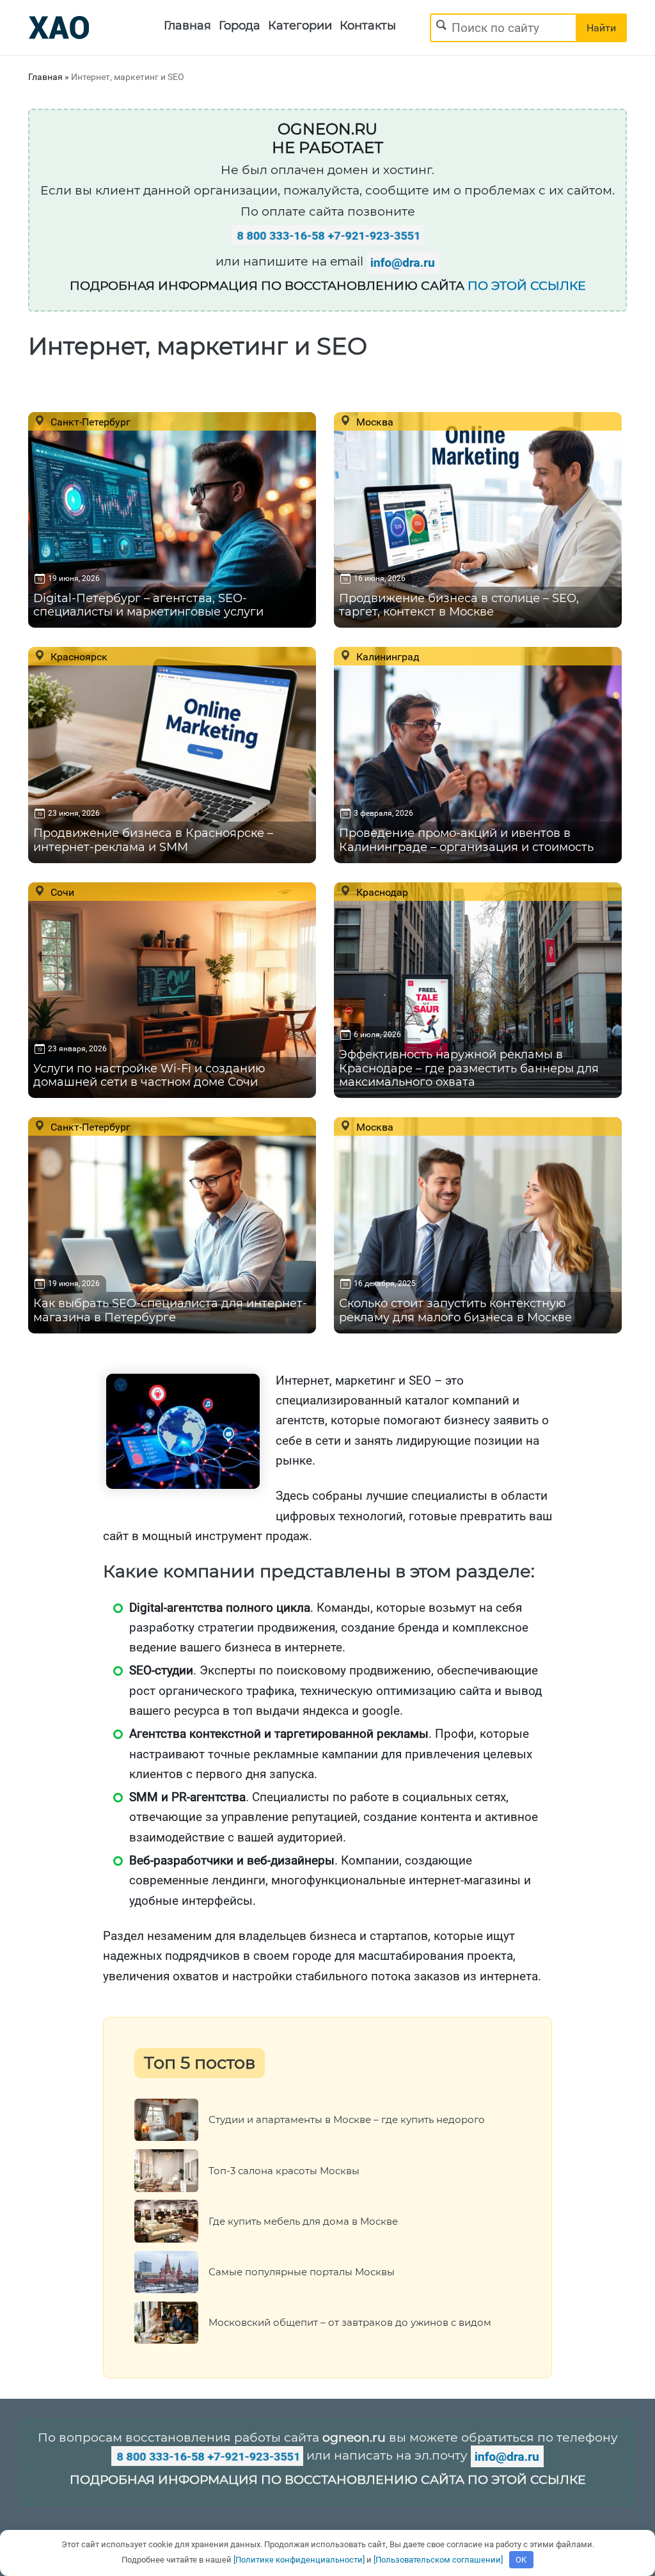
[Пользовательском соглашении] (438, 2560)
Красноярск (78, 656)
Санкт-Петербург (89, 422)
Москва (374, 422)
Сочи (61, 892)
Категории (300, 26)
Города (240, 26)
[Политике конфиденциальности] (299, 2560)
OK (521, 2560)
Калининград (387, 656)
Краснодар (381, 892)
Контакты (368, 26)
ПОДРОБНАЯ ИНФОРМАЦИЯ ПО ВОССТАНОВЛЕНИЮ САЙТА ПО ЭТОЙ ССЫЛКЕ (328, 2480)
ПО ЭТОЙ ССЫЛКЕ (527, 286)
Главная (187, 26)
